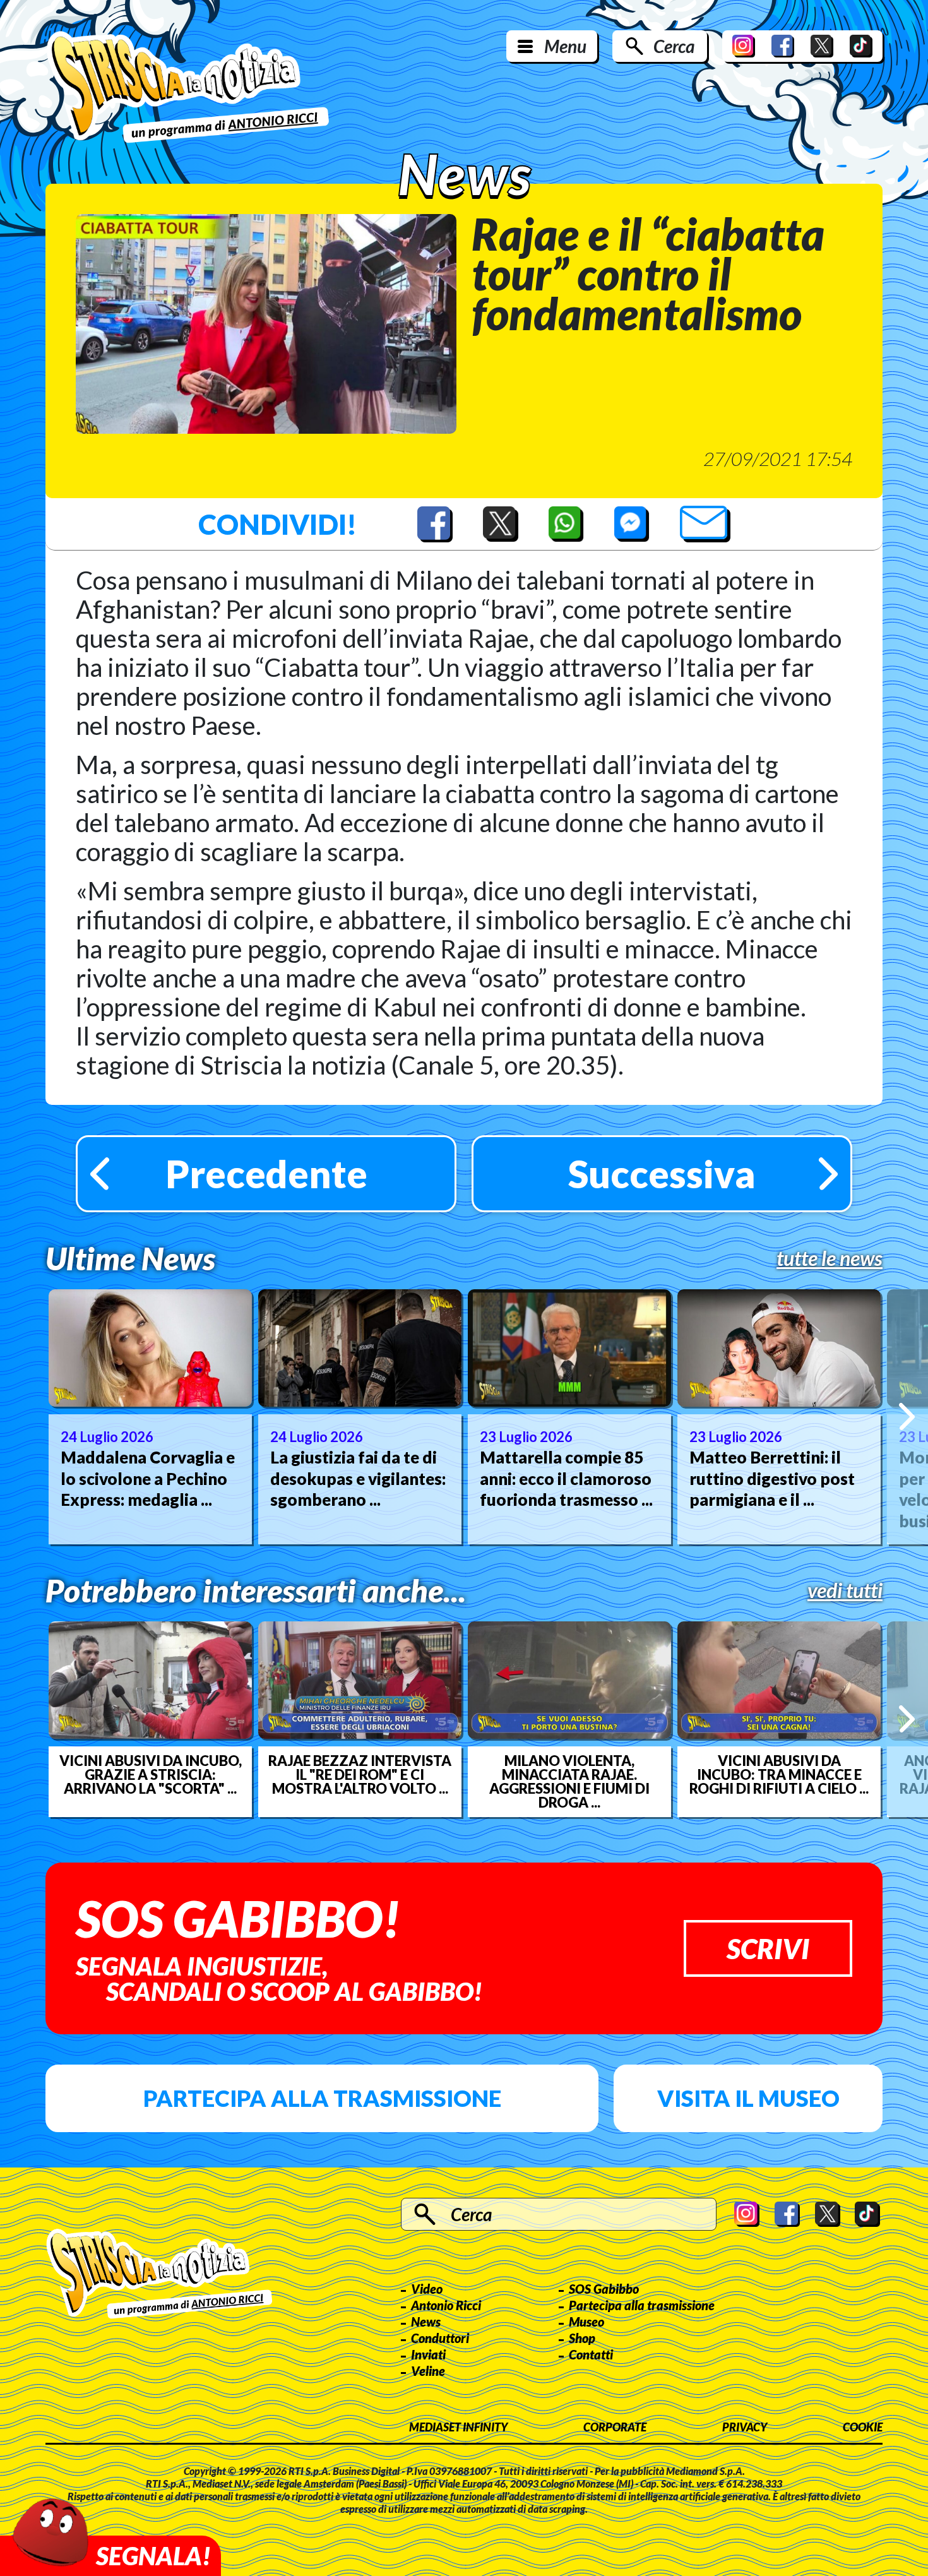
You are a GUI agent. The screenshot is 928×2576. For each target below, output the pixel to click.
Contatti (591, 2354)
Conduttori (440, 2338)
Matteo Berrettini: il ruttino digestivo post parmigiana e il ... (772, 1479)
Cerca (674, 46)
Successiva (662, 1174)
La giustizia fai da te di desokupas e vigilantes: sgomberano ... (358, 1479)
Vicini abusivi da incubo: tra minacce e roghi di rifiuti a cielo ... (779, 1775)
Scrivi (768, 1948)
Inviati (428, 2354)
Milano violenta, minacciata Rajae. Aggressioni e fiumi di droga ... (569, 1782)
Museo (586, 2322)
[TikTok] (861, 46)
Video (427, 2289)
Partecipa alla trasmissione (322, 2098)
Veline (428, 2371)
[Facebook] (783, 46)
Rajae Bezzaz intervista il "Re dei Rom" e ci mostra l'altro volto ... (360, 1775)
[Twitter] (822, 46)
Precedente (266, 1174)
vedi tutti (845, 1590)
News (426, 2322)
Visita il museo (748, 2098)
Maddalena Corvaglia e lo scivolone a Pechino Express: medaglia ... (148, 1479)
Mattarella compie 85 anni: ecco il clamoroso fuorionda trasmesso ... (566, 1479)
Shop (582, 2338)
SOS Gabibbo (604, 2289)
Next (907, 1416)
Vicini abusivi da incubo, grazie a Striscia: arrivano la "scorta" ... (151, 1775)
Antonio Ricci (446, 2305)
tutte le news (830, 1258)
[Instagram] (744, 46)
